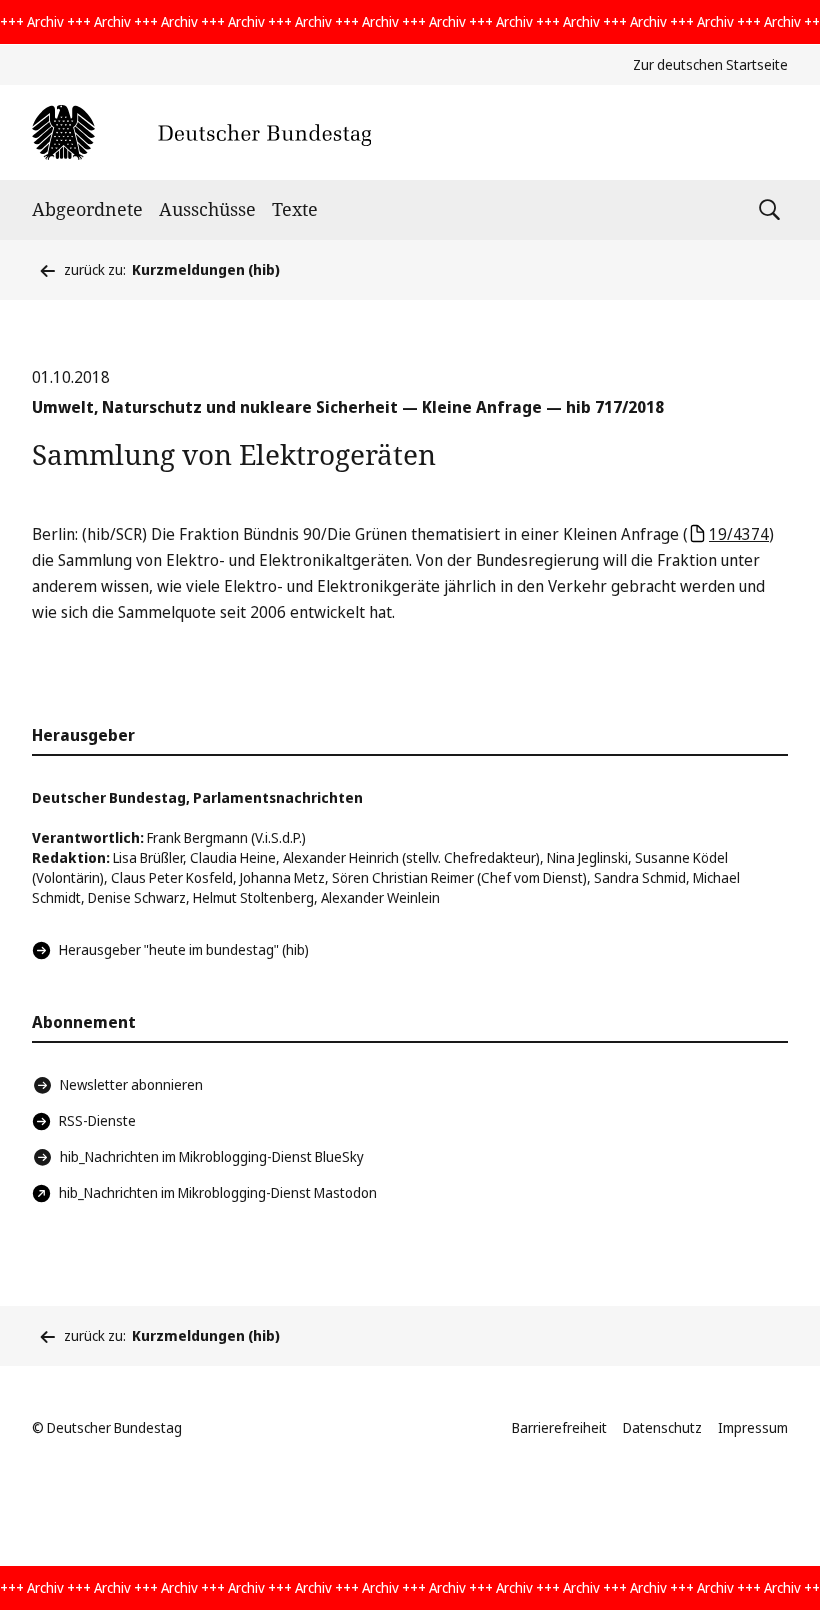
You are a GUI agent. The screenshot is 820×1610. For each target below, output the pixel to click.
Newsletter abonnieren (131, 1084)
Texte (295, 209)
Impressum (753, 1427)
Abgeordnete (87, 209)
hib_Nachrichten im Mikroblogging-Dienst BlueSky (212, 1156)
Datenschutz (662, 1427)
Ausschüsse (207, 209)
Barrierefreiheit (559, 1427)
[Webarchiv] (201, 132)
